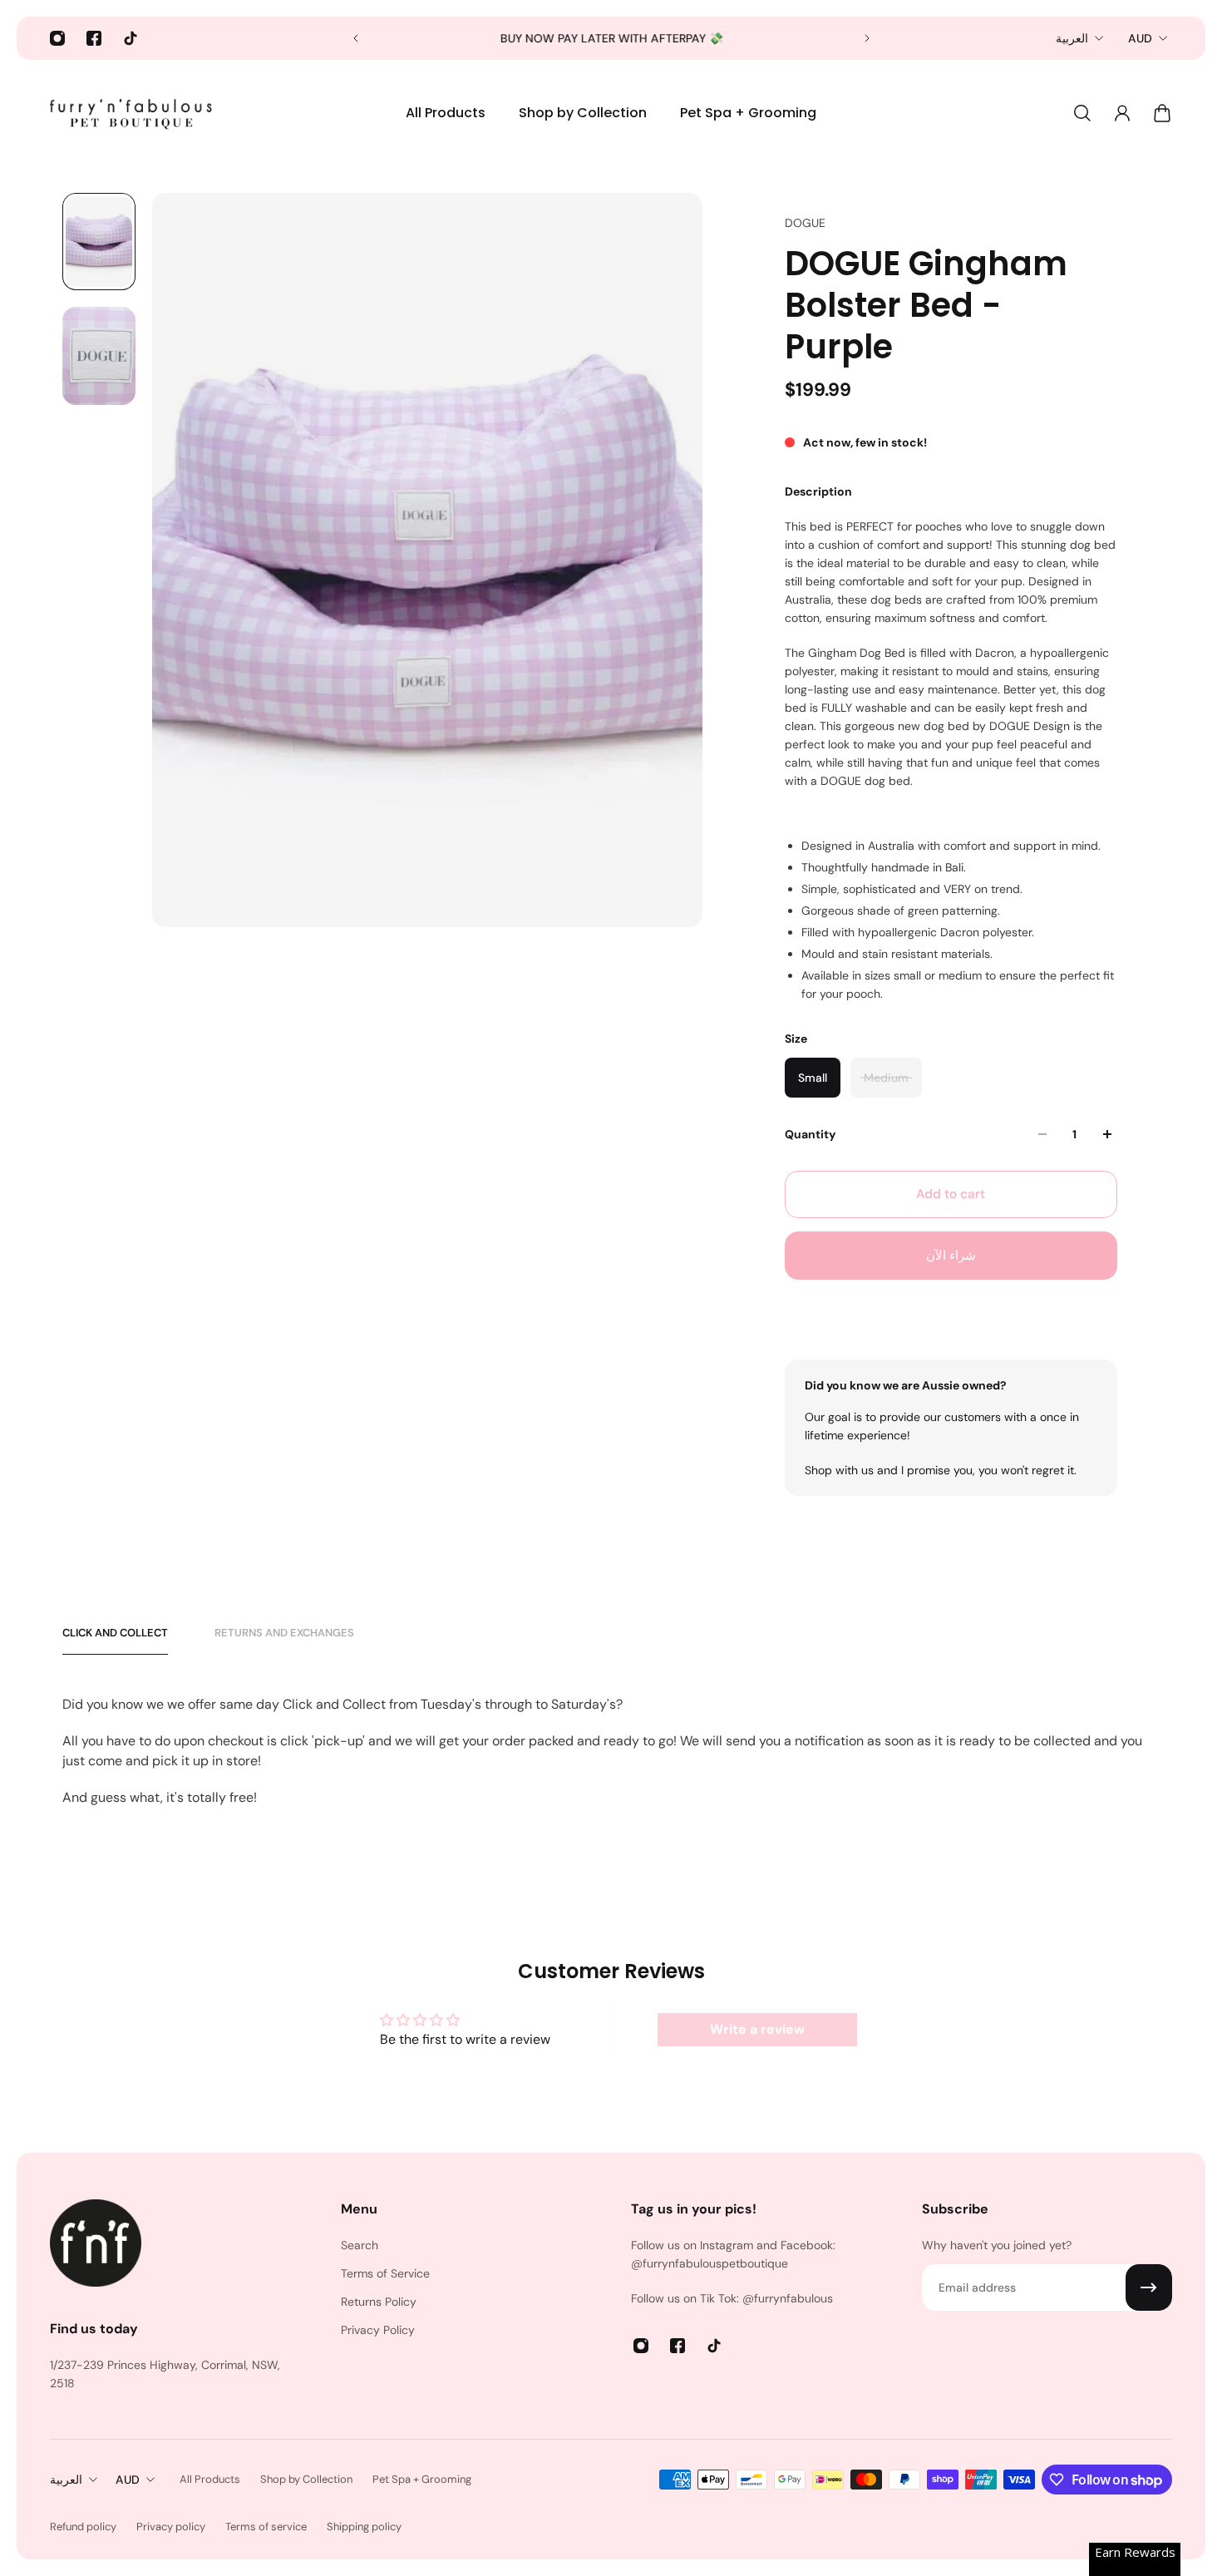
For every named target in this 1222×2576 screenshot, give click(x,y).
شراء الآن (951, 1256)
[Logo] (133, 113)
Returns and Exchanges (284, 1633)
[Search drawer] (1082, 113)
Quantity (810, 1134)
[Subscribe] (1149, 2287)
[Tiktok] (131, 38)
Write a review (757, 2029)
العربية (1072, 38)
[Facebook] (94, 38)
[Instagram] (57, 38)
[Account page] (1122, 113)
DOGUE (805, 223)
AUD (1140, 38)
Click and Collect (115, 1633)
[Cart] (1162, 113)
